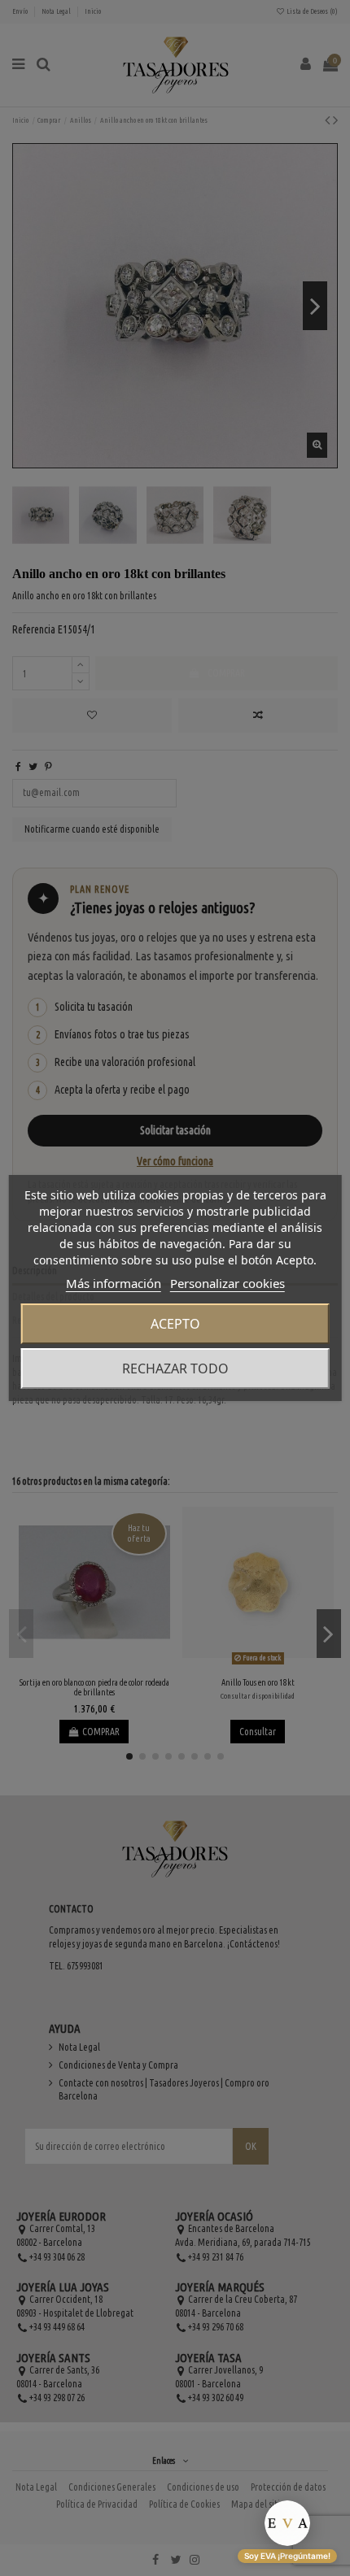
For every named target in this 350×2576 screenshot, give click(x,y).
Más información (114, 1283)
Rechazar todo (175, 1368)
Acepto (175, 1324)
